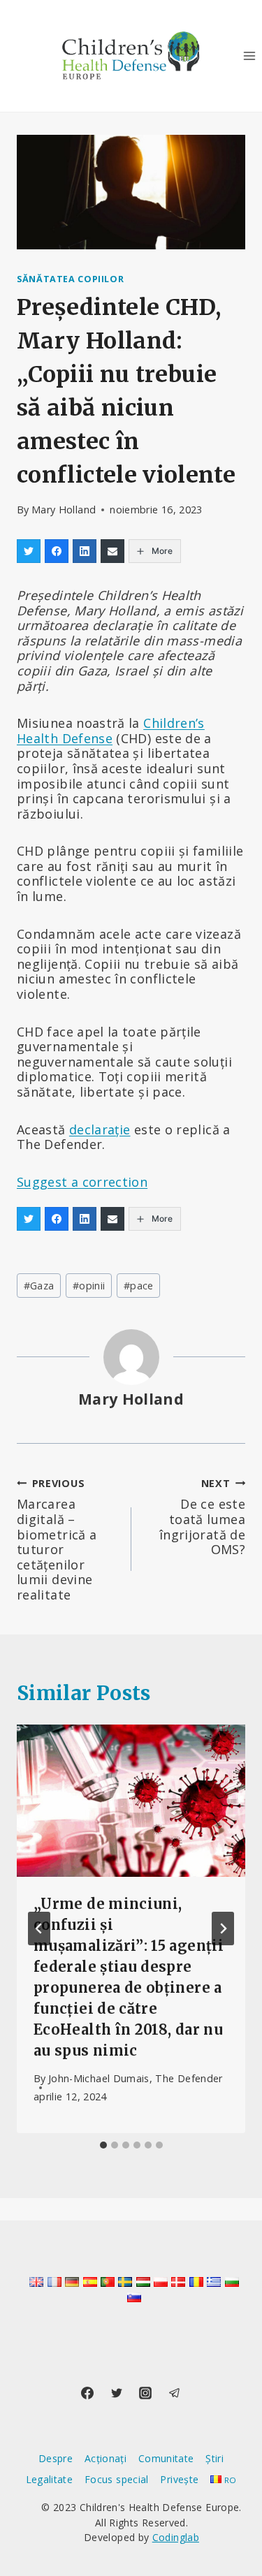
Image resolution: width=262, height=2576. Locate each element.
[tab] (103, 2145)
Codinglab (176, 2537)
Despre (56, 2458)
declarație (100, 1129)
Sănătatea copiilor (70, 279)
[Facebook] (87, 2393)
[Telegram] (175, 2393)
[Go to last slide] (39, 1929)
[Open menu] (249, 56)
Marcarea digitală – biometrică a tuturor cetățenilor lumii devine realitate (57, 1540)
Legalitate (50, 2479)
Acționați (105, 2458)
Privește (179, 2479)
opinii (89, 1286)
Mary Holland (64, 510)
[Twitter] (117, 2393)
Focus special (117, 2479)
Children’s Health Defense (111, 731)
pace (139, 1286)
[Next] (223, 1929)
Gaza (39, 1286)
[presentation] (131, 1801)
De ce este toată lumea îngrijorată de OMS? (202, 1517)
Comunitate (166, 2458)
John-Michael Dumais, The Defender (136, 2078)
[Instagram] (145, 2393)
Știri (214, 2458)
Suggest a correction (82, 1182)
